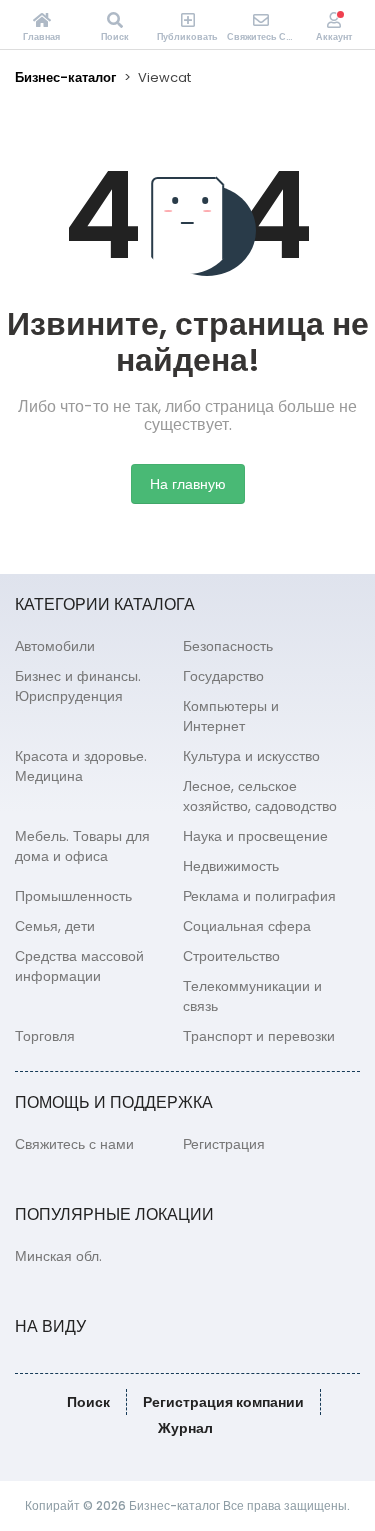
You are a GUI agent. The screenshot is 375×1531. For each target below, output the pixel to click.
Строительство (231, 956)
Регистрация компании (223, 1402)
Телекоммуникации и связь (252, 996)
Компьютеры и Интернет (231, 716)
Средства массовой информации (79, 966)
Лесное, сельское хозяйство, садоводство (260, 796)
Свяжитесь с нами (74, 1144)
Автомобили (55, 646)
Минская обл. (58, 1256)
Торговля (45, 1036)
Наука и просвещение (255, 836)
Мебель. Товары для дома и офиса (82, 846)
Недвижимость (231, 866)
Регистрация (224, 1144)
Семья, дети (55, 926)
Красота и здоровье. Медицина (81, 766)
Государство (223, 676)
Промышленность (73, 896)
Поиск (88, 1402)
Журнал (185, 1428)
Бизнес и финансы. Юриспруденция (78, 686)
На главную (188, 484)
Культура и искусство (251, 756)
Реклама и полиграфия (259, 896)
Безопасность (228, 646)
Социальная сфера (247, 926)
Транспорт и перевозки (259, 1036)
